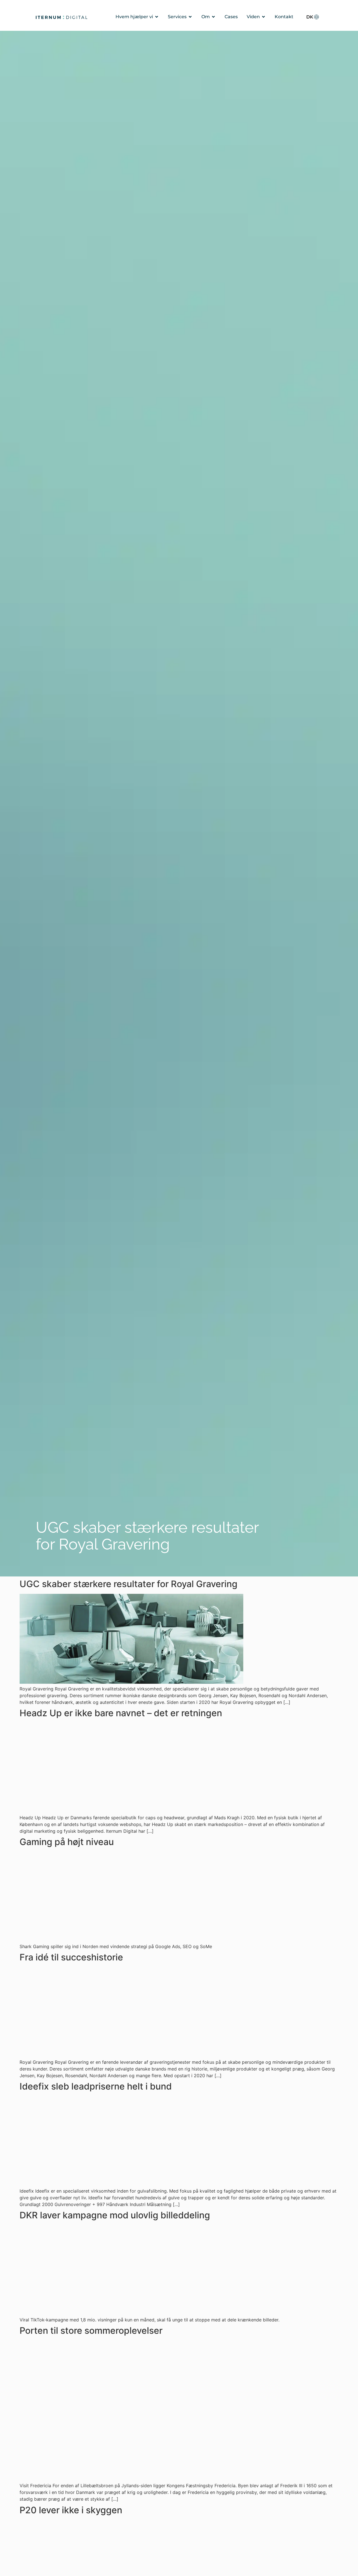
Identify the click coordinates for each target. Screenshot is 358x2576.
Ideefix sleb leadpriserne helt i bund (96, 2086)
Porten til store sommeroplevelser (91, 2331)
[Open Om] (213, 17)
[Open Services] (190, 17)
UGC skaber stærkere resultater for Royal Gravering (129, 1584)
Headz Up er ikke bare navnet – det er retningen (121, 1713)
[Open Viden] (263, 17)
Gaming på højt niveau (67, 1842)
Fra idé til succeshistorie (71, 1957)
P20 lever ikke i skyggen (71, 2510)
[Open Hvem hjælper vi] (157, 17)
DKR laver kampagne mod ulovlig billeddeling (115, 2215)
